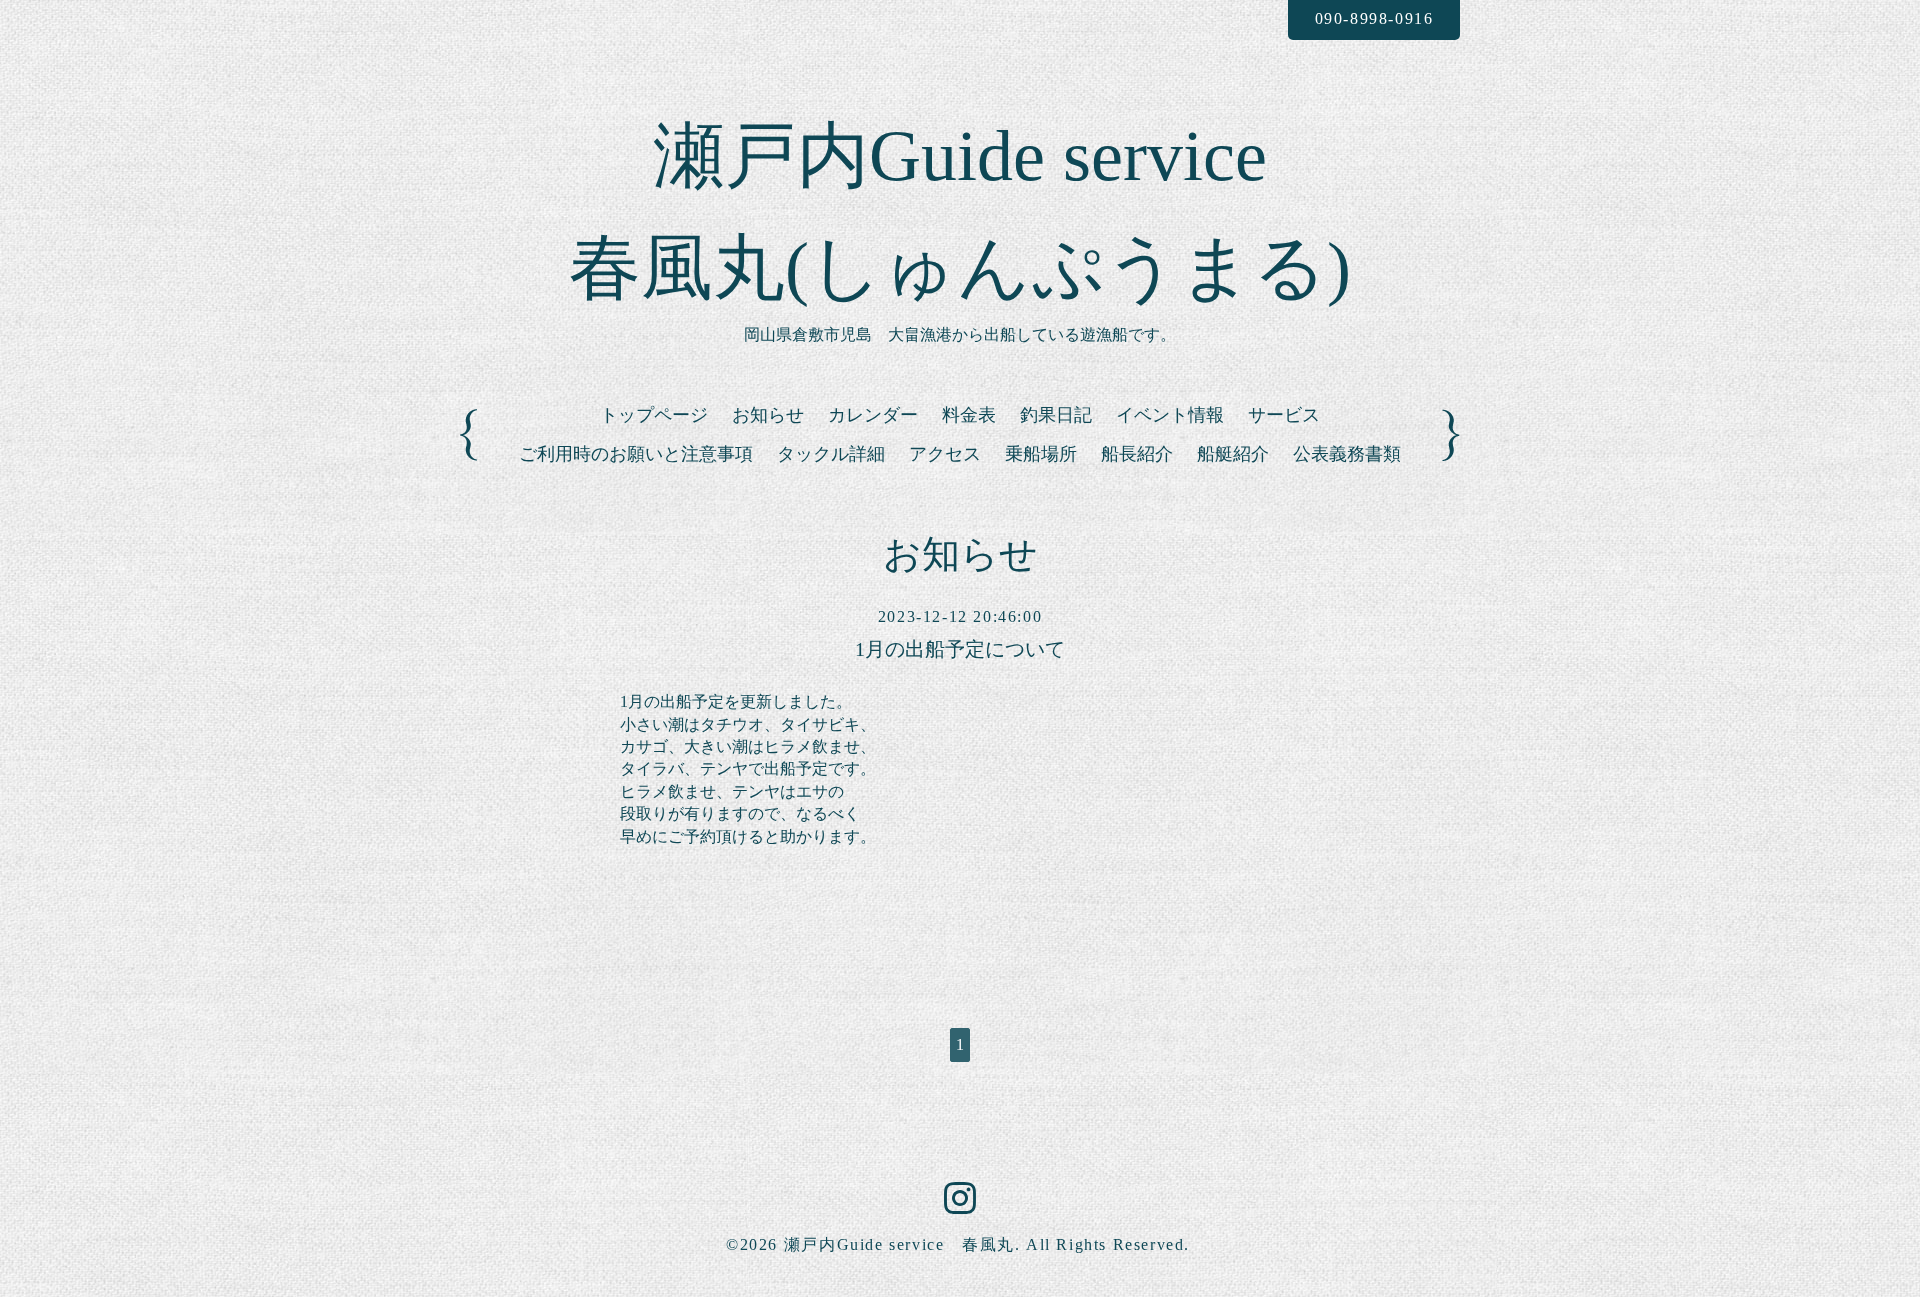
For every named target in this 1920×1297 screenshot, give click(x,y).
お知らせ (768, 415)
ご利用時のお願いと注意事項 (636, 454)
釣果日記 (1056, 415)
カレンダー (873, 415)
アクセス (945, 454)
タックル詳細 (831, 454)
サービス (1284, 415)
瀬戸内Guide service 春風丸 (899, 1244)
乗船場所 (1041, 454)
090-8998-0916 (1374, 18)
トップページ (654, 415)
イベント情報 (1170, 415)
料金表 (969, 415)
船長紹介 (1137, 454)
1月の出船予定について (960, 649)
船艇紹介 (1233, 454)
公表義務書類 (1347, 454)
